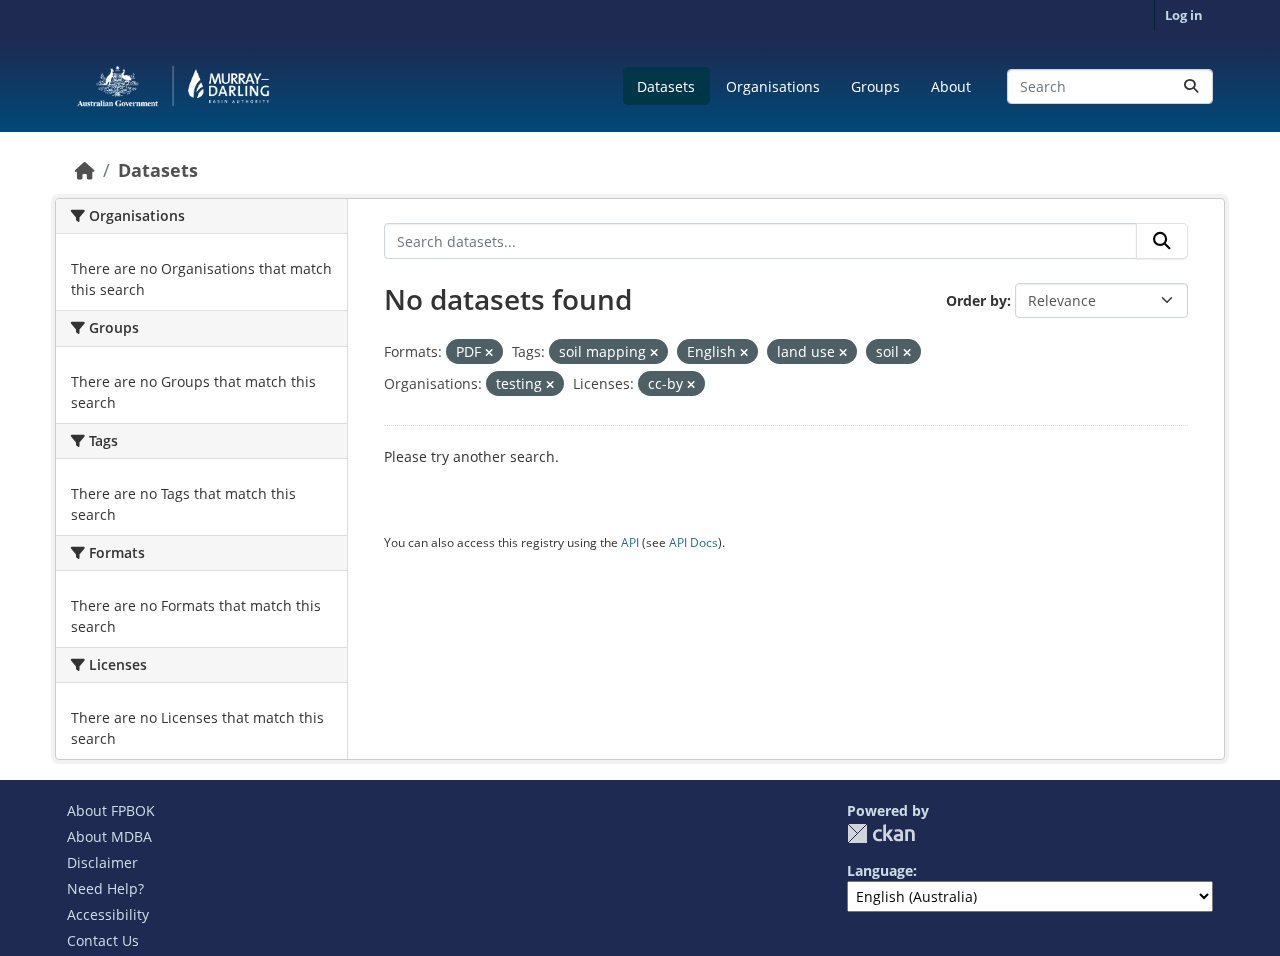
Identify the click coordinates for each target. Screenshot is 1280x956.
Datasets (666, 86)
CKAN (881, 833)
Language (880, 870)
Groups (875, 86)
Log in (1184, 15)
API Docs (693, 542)
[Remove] (489, 352)
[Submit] (1191, 86)
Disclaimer (102, 862)
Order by (976, 300)
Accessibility (108, 914)
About (951, 86)
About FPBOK (111, 810)
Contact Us (103, 940)
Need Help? (105, 888)
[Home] (85, 170)
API (630, 542)
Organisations (773, 86)
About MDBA (109, 836)
